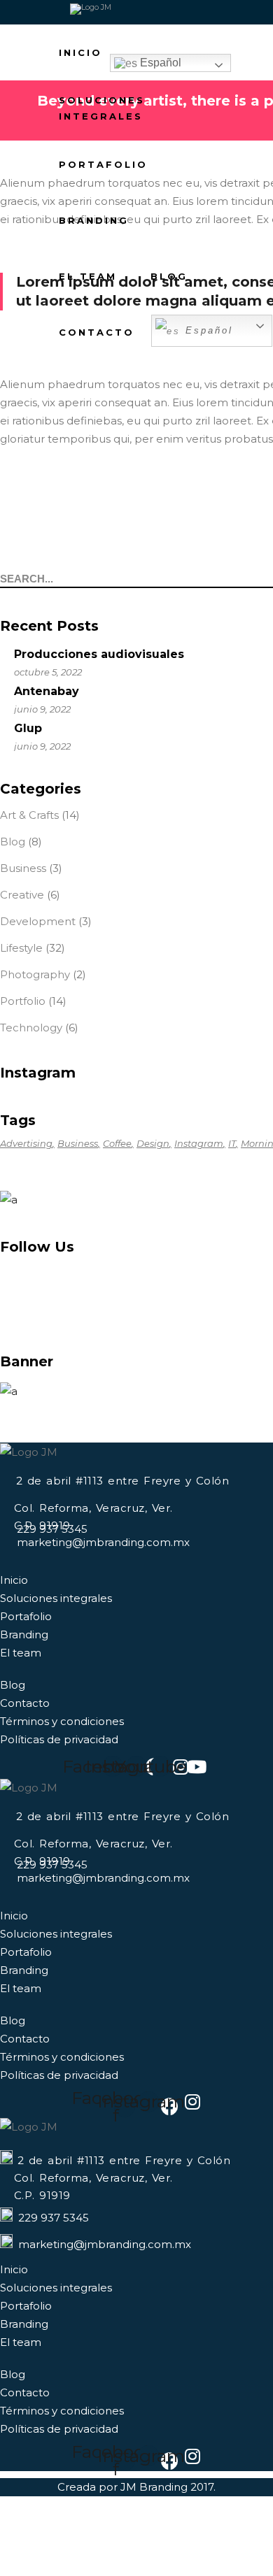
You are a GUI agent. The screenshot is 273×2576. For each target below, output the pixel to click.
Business (23, 868)
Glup (28, 728)
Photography (35, 974)
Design (153, 1143)
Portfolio (23, 1001)
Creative (22, 895)
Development (38, 921)
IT (232, 1143)
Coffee (117, 1143)
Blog (13, 842)
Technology (31, 1028)
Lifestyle (21, 948)
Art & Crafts (29, 815)
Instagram (199, 1143)
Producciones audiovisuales (99, 654)
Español (159, 63)
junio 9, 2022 (42, 709)
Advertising (26, 1143)
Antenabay (47, 691)
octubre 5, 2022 (48, 672)
